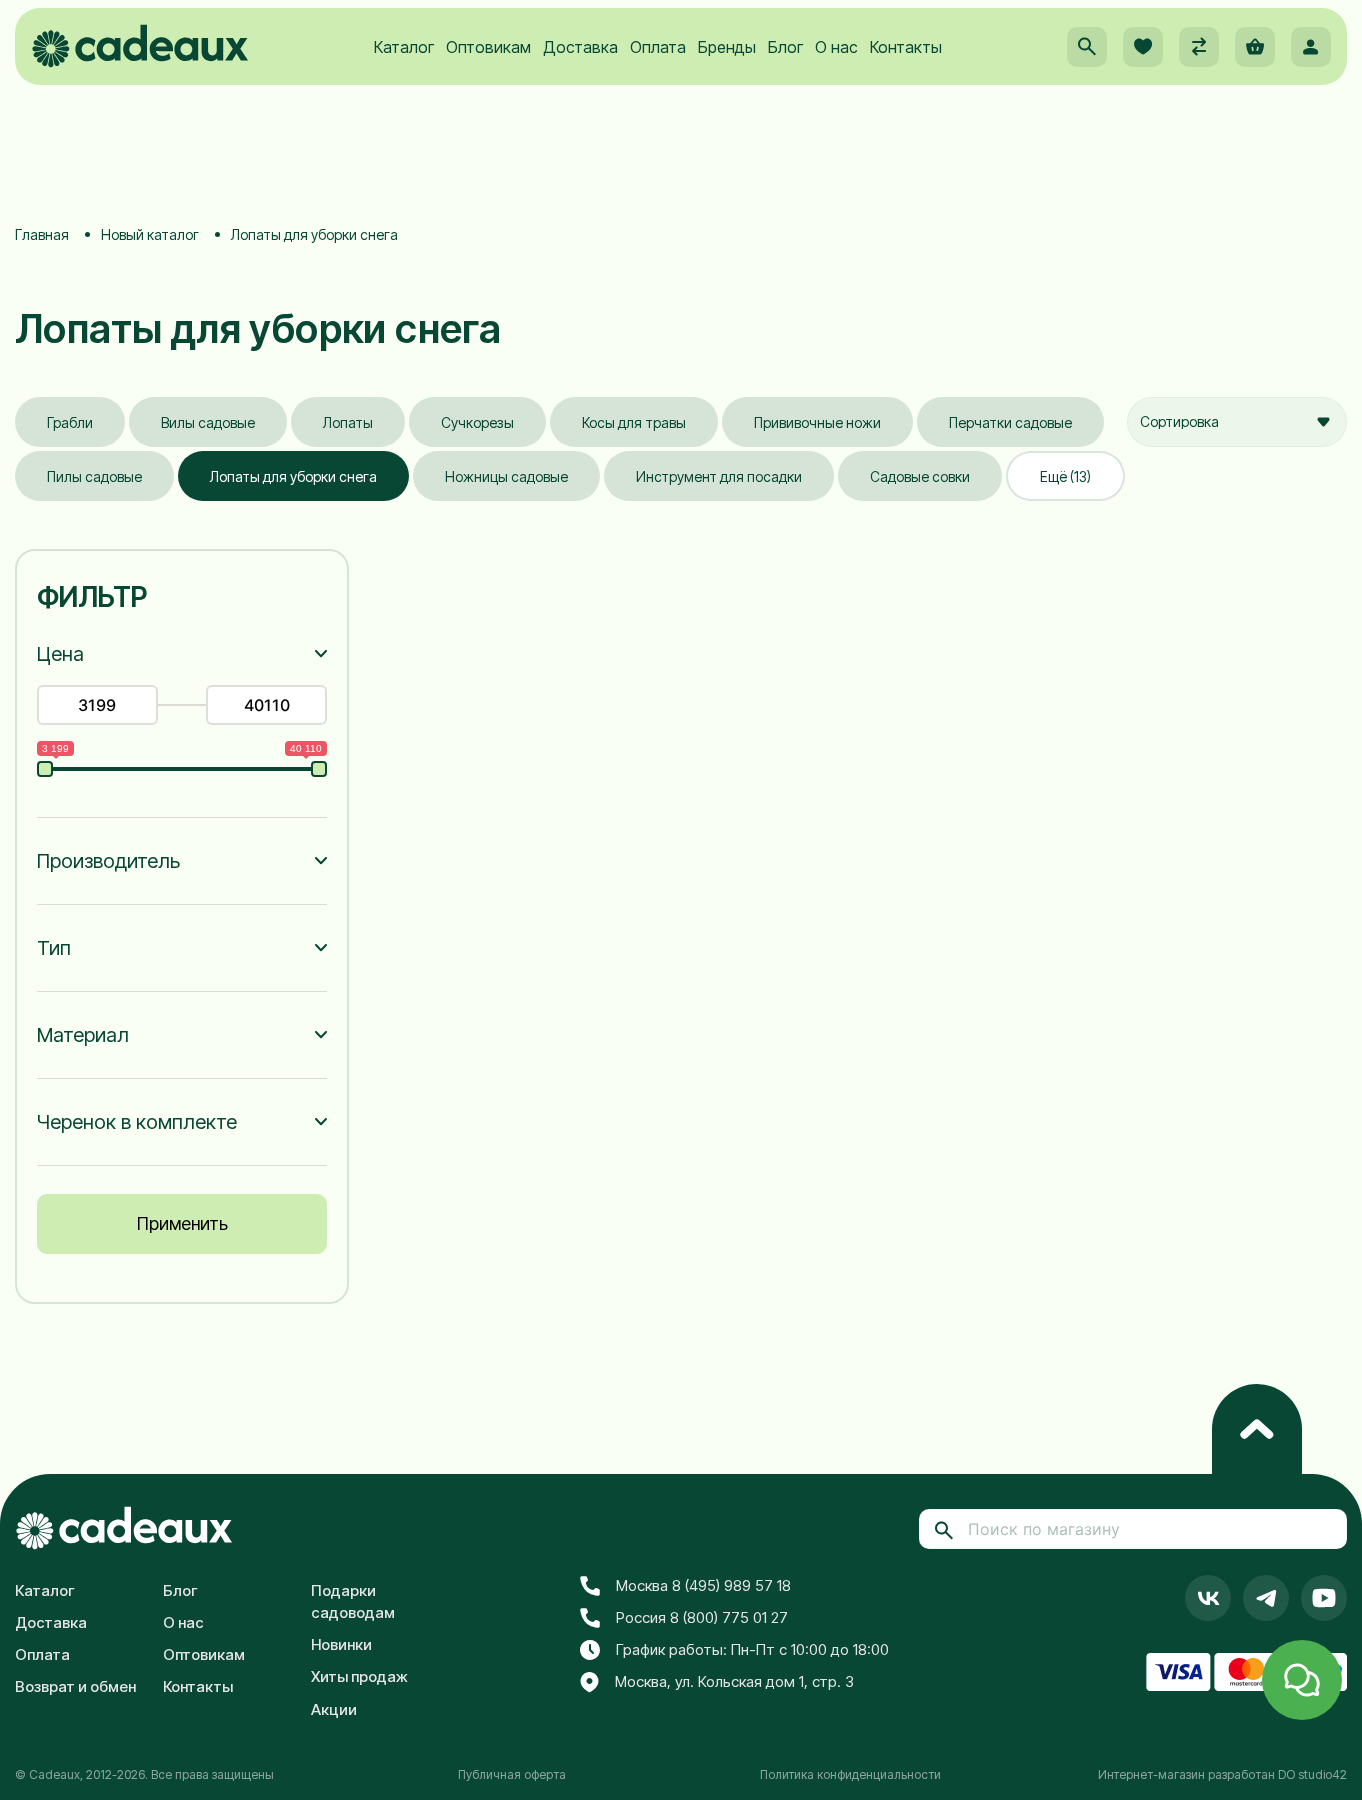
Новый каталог (150, 234)
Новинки (341, 1644)
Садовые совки (920, 476)
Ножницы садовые (506, 476)
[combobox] (1237, 422)
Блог (785, 47)
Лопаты (348, 422)
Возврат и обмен (75, 1686)
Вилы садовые (208, 422)
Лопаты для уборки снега (293, 476)
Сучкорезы (477, 422)
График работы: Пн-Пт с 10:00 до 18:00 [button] (752, 1649)
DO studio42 (1312, 1774)
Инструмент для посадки (719, 476)
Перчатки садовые (1010, 422)
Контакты (906, 47)
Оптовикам (488, 47)
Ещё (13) (1065, 476)
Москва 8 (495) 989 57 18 (703, 1585)
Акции (334, 1709)
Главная (42, 234)
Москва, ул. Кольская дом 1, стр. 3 (734, 1681)
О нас (836, 47)
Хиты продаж (359, 1676)
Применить (182, 1223)
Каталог (404, 47)
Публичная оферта (512, 1774)
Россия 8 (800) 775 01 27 (702, 1617)
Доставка (580, 47)
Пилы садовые (94, 476)
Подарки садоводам (353, 1602)
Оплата (658, 47)
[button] (1087, 47)
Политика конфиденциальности (850, 1774)
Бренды (727, 47)
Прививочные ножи (817, 422)
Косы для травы (634, 422)
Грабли (70, 422)
